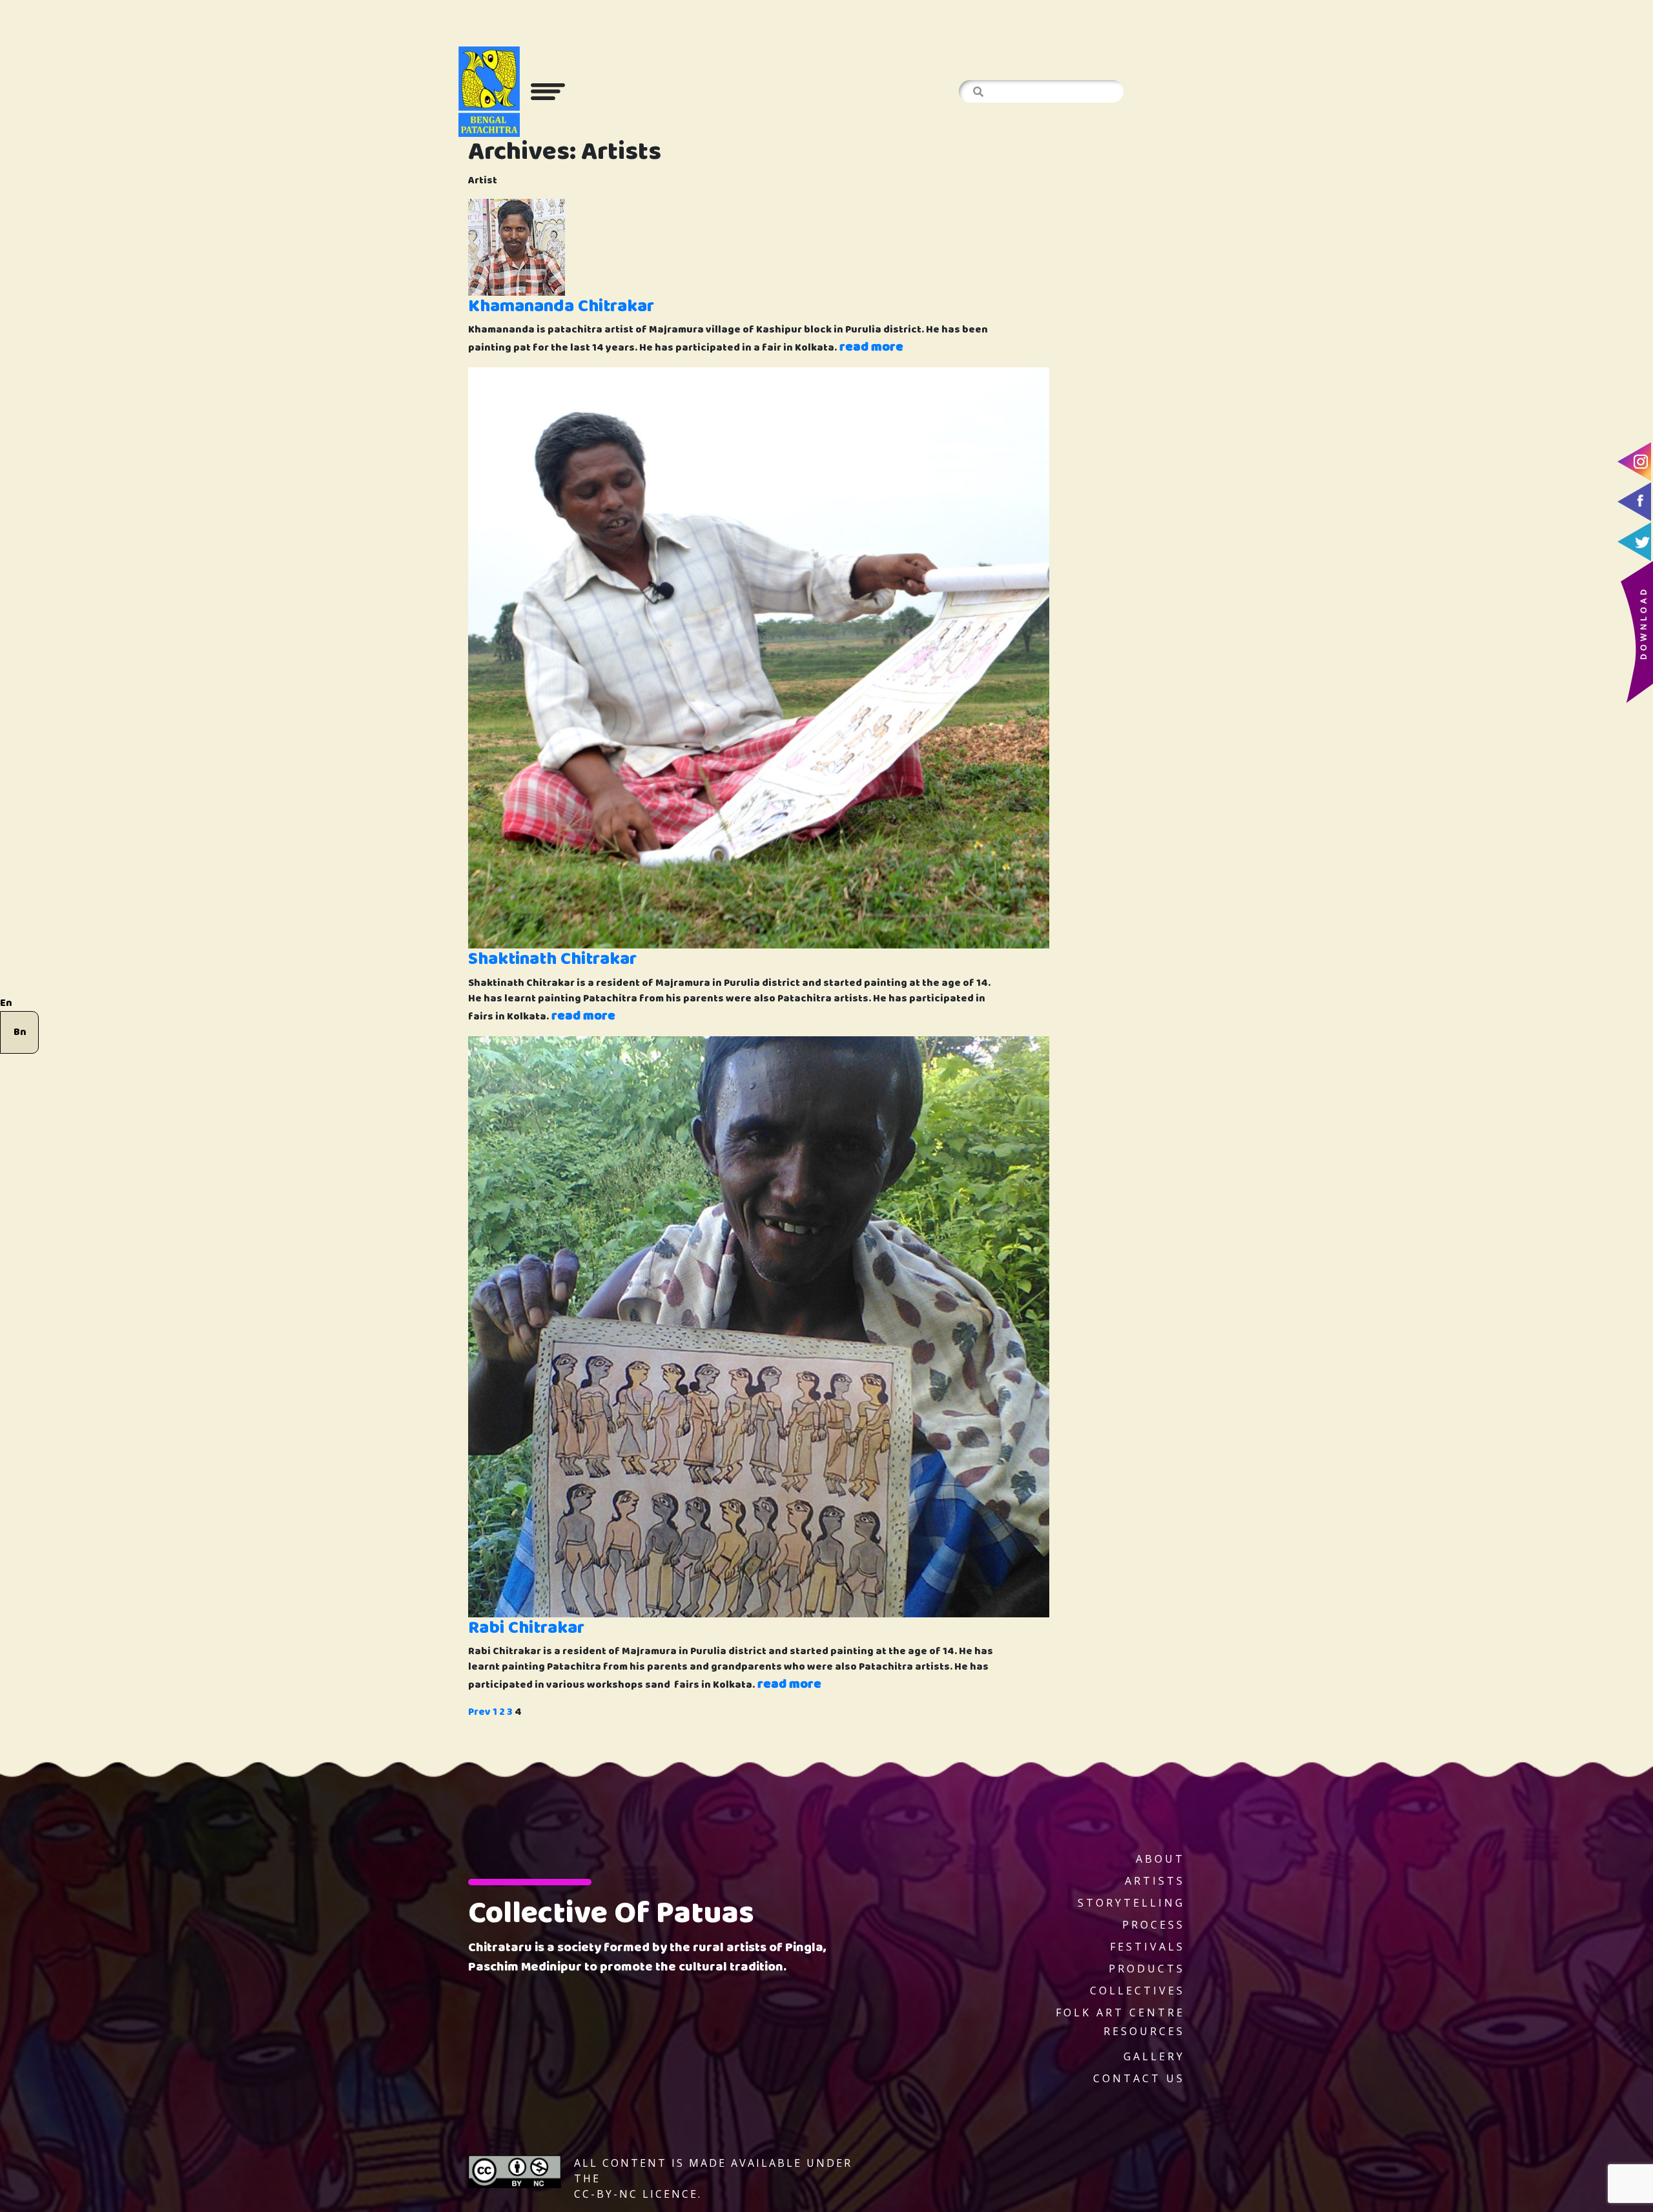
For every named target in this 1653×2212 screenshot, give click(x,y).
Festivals (1147, 1947)
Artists (1155, 1881)
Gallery (1154, 2056)
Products (1147, 1969)
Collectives (1137, 1991)
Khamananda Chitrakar (561, 306)
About (1160, 1859)
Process (1154, 1925)
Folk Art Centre (1120, 2012)
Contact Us (1139, 2078)
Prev (479, 1712)
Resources (1144, 2031)
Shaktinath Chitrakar (552, 959)
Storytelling (1131, 1903)
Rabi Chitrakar (526, 1628)
